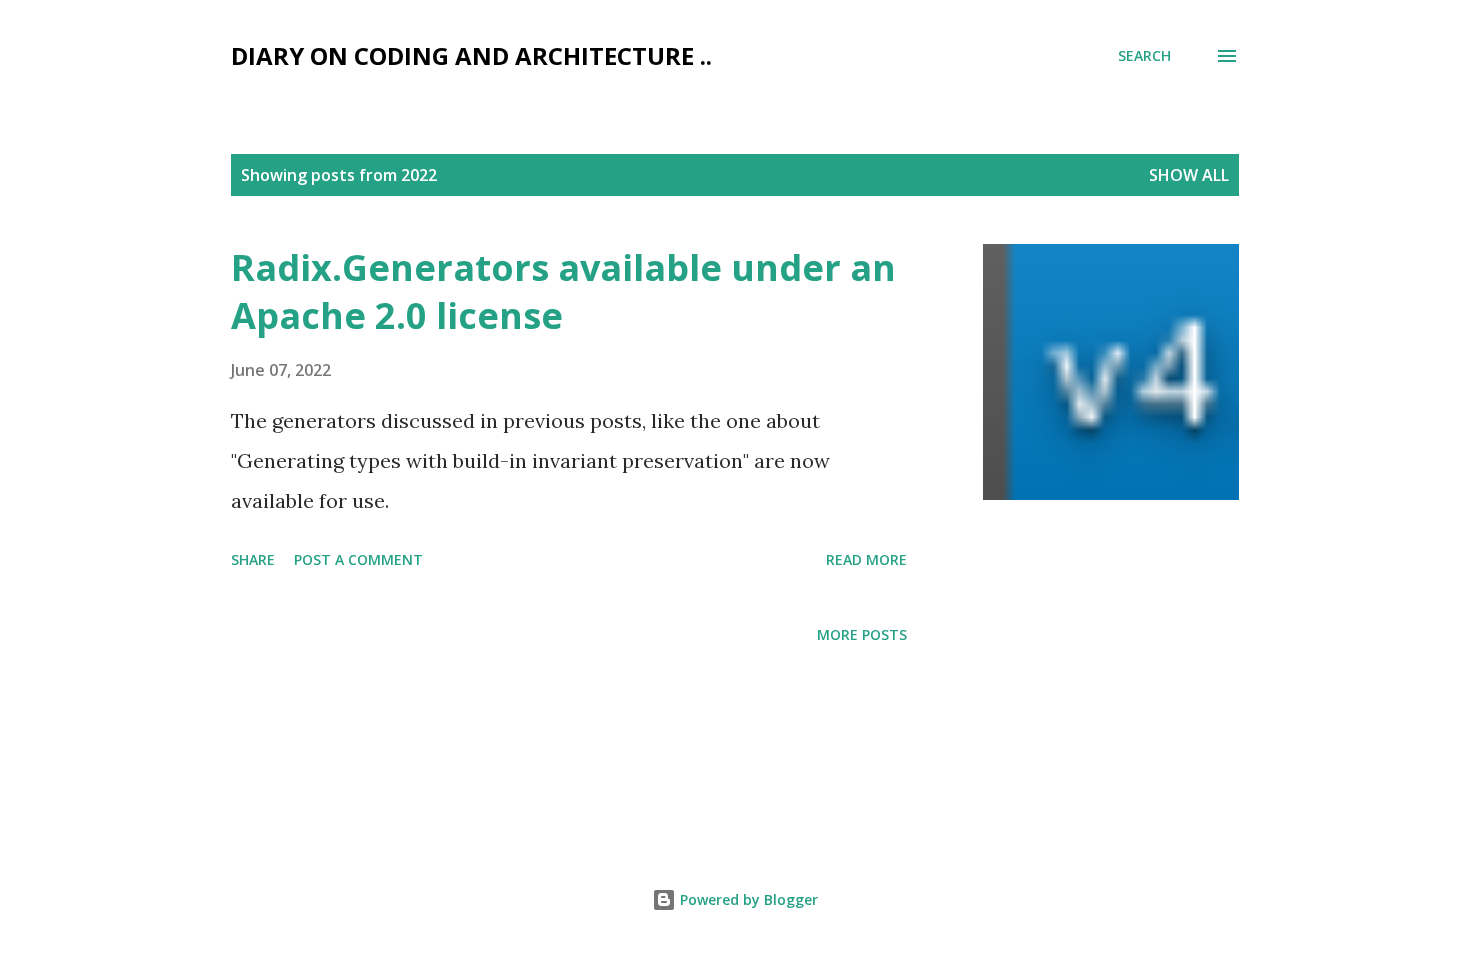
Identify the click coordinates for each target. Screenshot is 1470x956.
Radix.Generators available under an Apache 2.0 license (563, 291)
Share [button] (253, 559)
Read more (866, 559)
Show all (1189, 175)
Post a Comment (358, 559)
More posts (862, 634)
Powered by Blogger (747, 899)
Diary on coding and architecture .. (471, 55)
